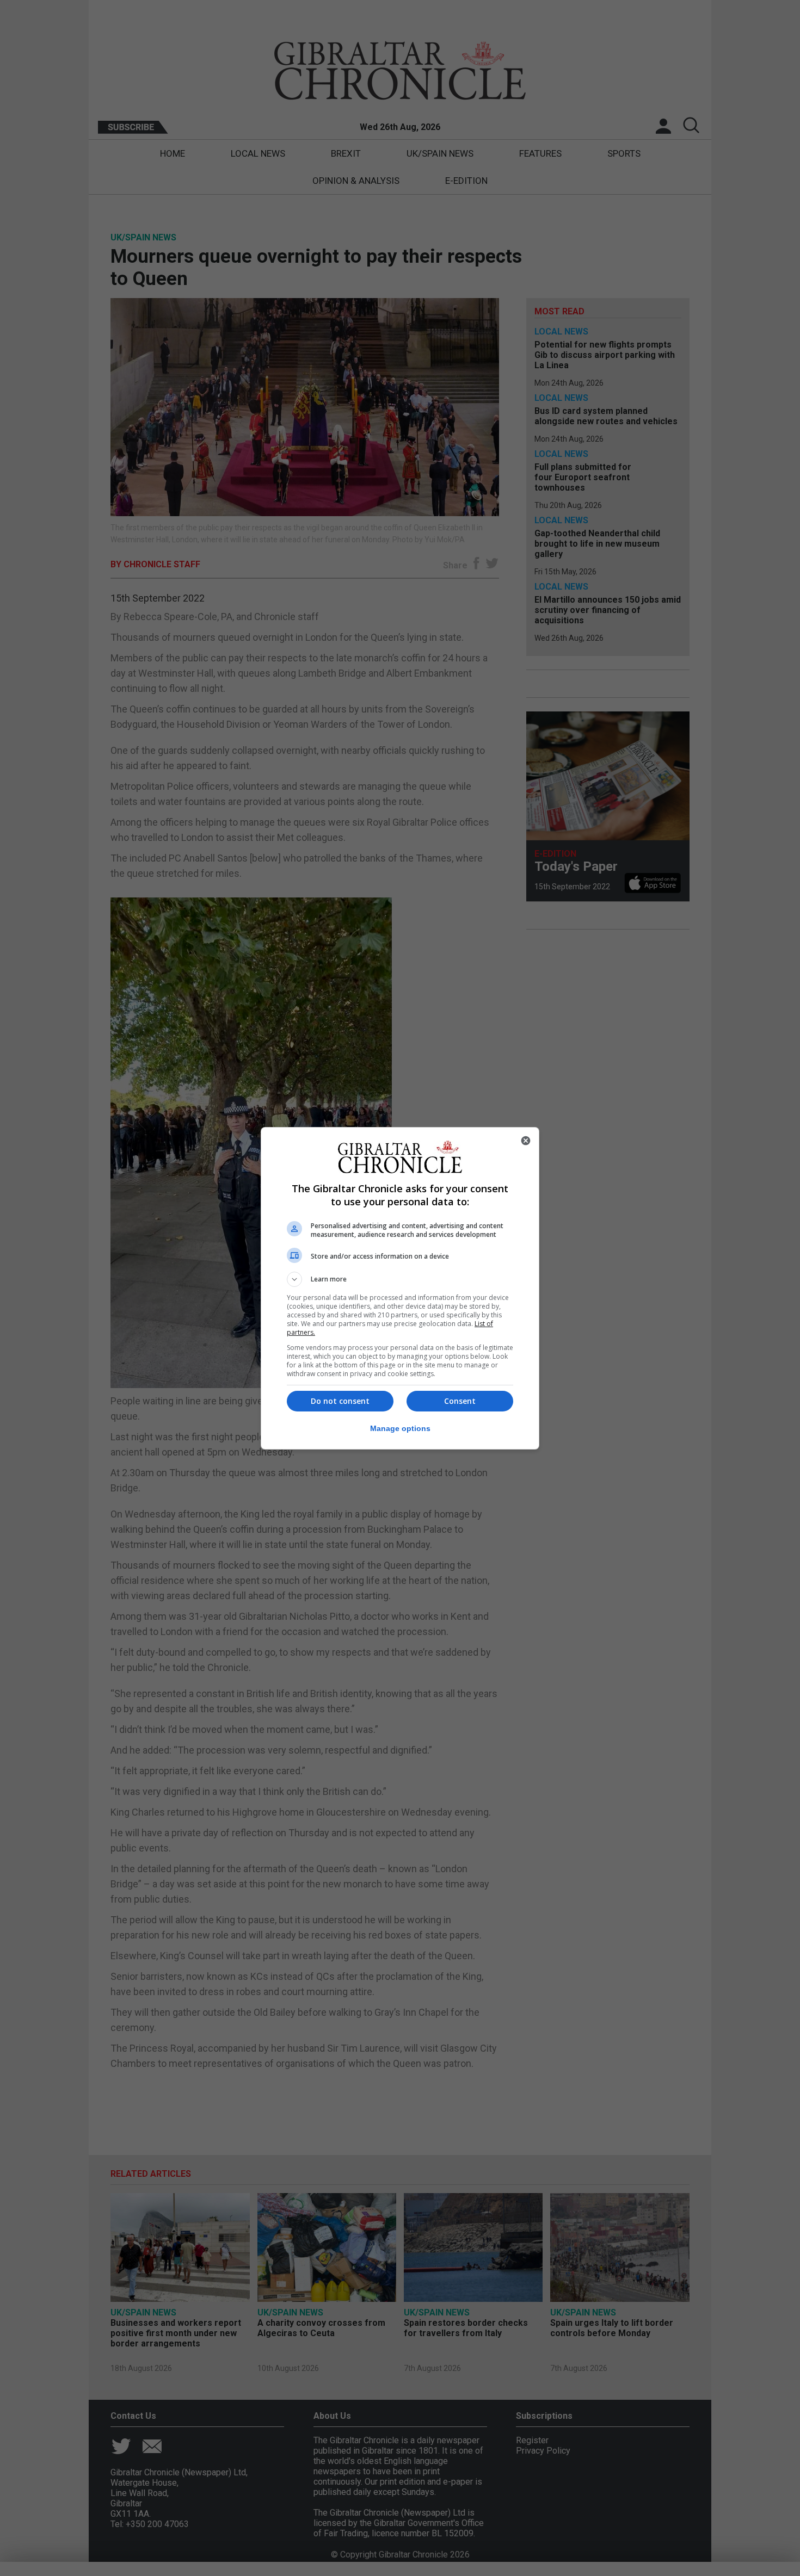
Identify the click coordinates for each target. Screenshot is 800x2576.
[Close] (526, 1141)
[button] (400, 1279)
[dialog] (400, 1288)
